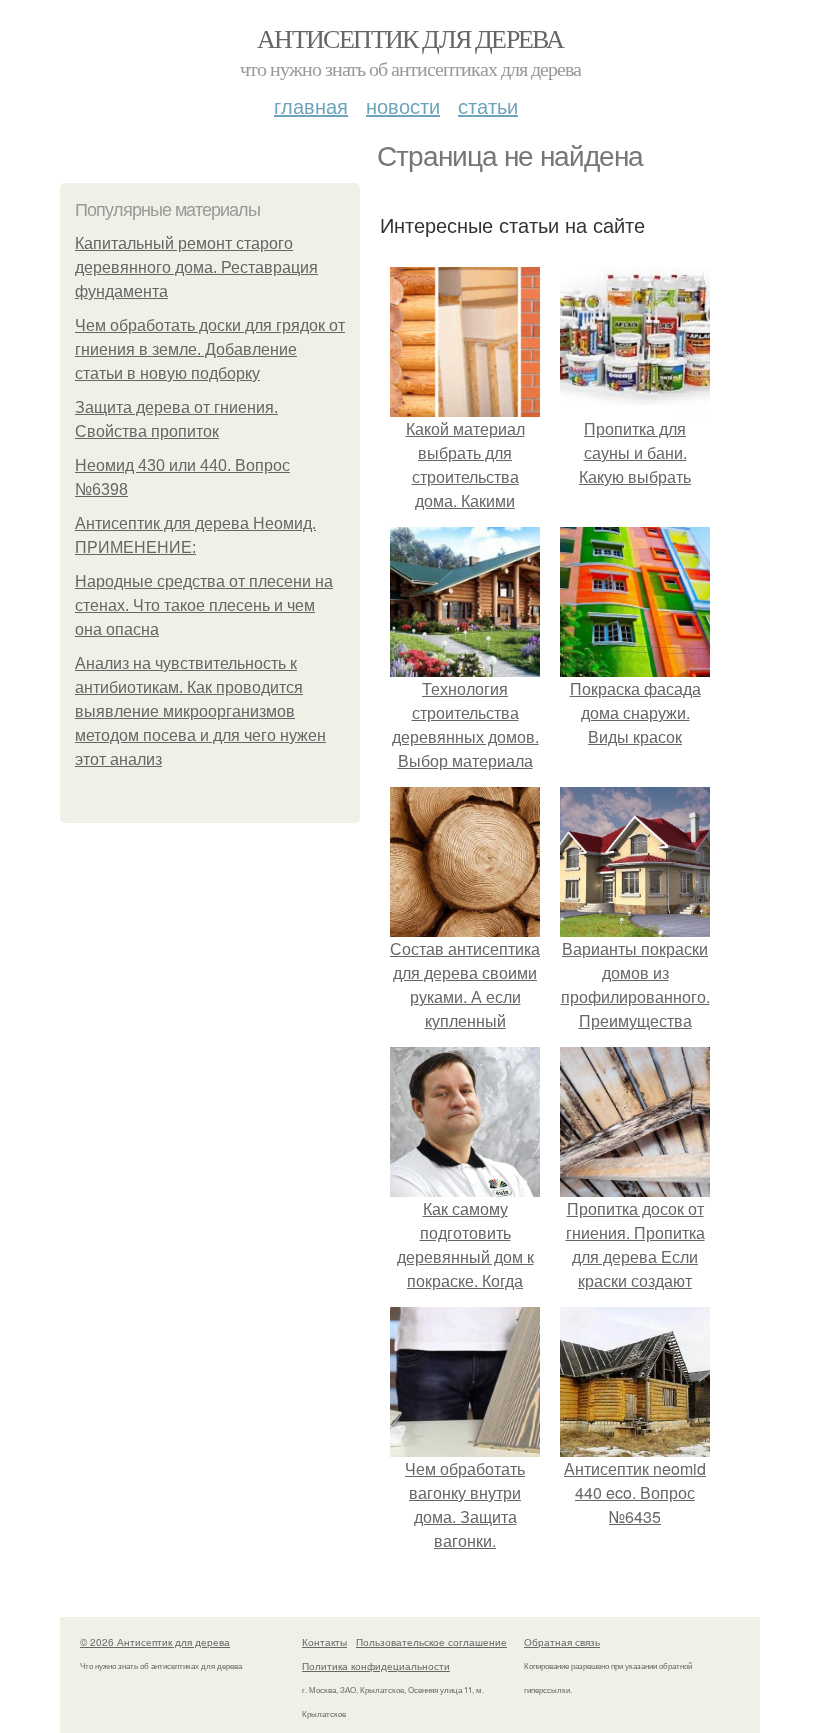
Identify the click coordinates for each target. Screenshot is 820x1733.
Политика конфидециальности (376, 1666)
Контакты (324, 1642)
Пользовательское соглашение (431, 1642)
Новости (403, 105)
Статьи (488, 105)
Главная (311, 105)
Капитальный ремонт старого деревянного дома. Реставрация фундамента (196, 267)
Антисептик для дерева (410, 38)
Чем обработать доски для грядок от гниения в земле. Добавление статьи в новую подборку (210, 349)
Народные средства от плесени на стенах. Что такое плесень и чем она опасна (204, 605)
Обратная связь (562, 1642)
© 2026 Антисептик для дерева (155, 1642)
